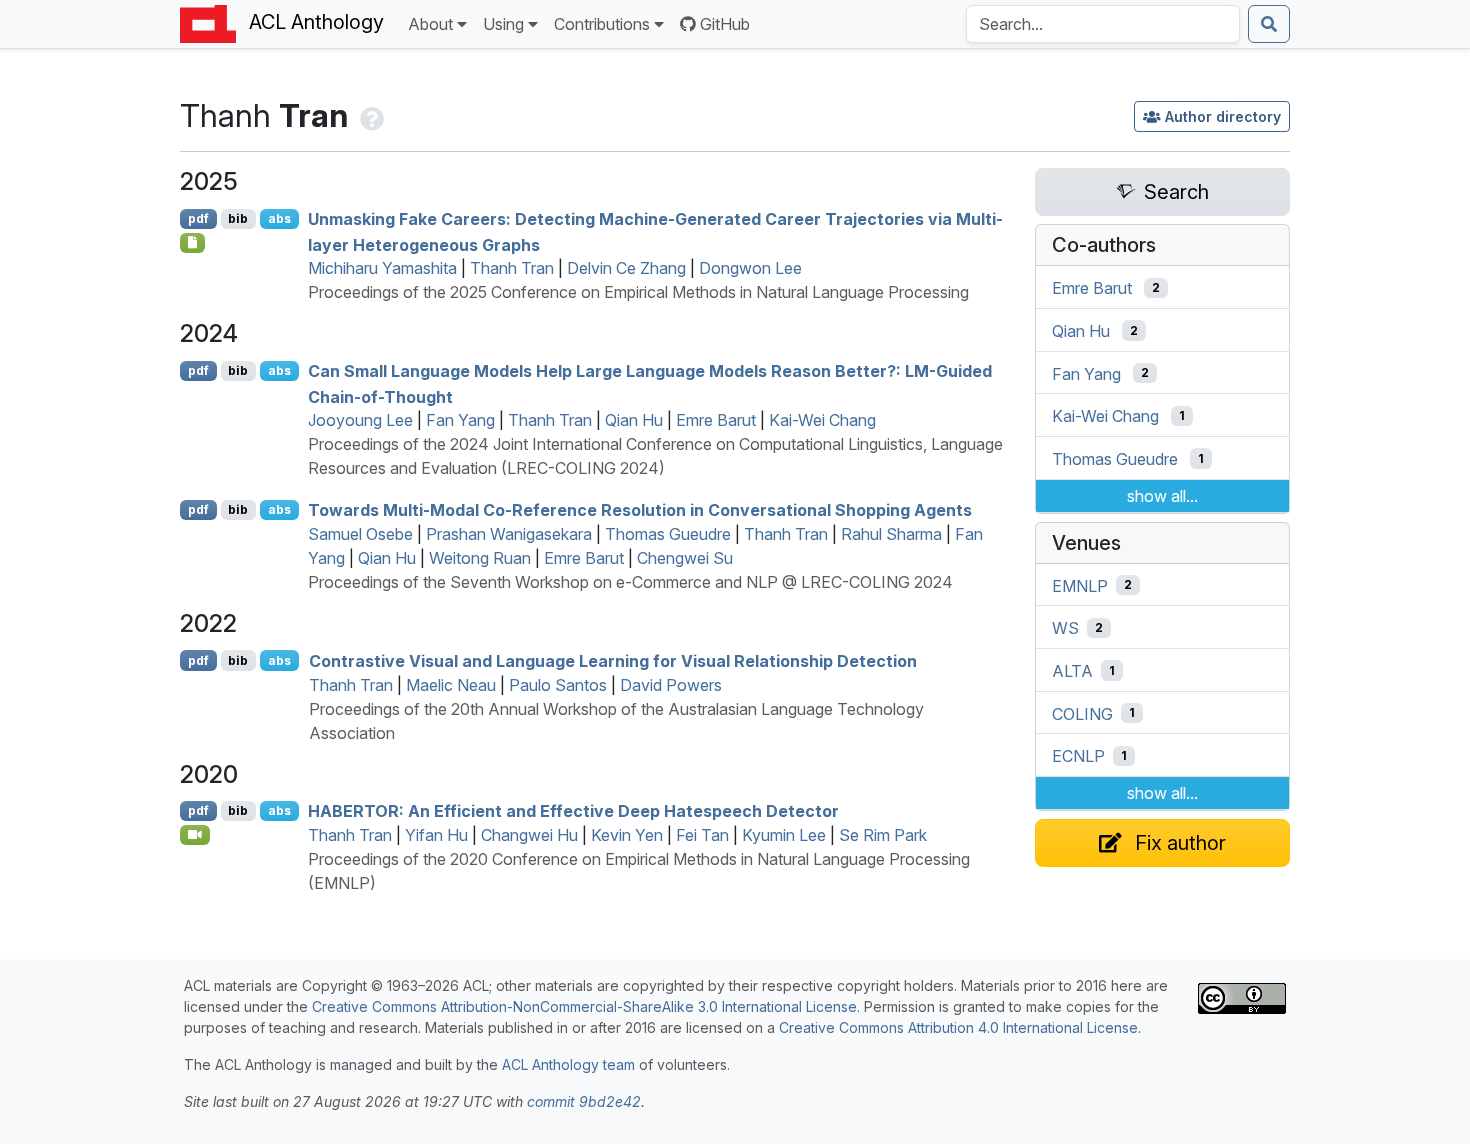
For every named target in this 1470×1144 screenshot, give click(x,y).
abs (279, 218)
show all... (1162, 496)
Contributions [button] (602, 24)
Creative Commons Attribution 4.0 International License (958, 1027)
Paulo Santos (558, 685)
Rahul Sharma (891, 534)
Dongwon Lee (750, 268)
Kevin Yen (627, 835)
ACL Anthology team (568, 1064)
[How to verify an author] (370, 115)
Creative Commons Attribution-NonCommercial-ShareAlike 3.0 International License (584, 1006)
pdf (198, 218)
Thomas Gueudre (668, 534)
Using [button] (503, 24)
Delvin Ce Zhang (626, 268)
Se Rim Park (883, 835)
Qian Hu (634, 420)
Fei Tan (702, 835)
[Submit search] (1269, 24)
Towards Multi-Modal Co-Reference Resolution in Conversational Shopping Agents (640, 510)
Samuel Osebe (360, 534)
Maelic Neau (451, 685)
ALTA (1072, 671)
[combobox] (1103, 24)
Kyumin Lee (784, 835)
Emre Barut (716, 420)
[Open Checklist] (192, 243)
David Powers (671, 685)
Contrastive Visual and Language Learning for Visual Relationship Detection (613, 661)
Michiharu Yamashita (382, 268)
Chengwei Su (685, 558)
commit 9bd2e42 (584, 1101)
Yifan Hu (436, 835)
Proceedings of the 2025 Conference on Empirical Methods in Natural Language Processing (638, 292)
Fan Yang (460, 420)
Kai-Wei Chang (822, 420)
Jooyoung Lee (360, 420)
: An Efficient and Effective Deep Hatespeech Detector (573, 811)
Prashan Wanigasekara (509, 534)
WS (1065, 628)
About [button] (430, 24)
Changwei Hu (529, 835)
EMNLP (1080, 585)
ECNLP (1078, 756)
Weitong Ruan (480, 558)
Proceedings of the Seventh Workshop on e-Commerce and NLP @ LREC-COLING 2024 (630, 582)
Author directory (1223, 116)
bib (238, 218)
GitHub (725, 24)
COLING (1082, 713)
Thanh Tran (512, 268)
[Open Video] (195, 835)
